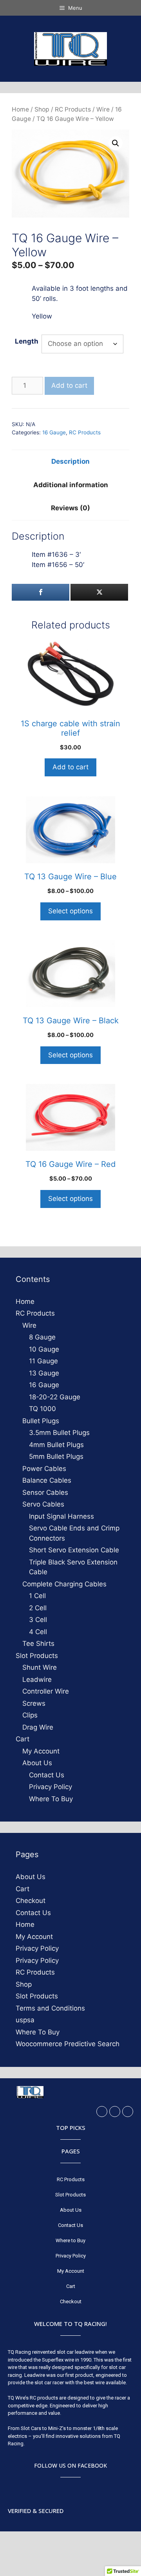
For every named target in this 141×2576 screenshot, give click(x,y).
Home (20, 109)
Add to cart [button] (70, 767)
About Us (37, 1763)
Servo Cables (43, 1504)
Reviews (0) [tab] (70, 508)
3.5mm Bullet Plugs (59, 1433)
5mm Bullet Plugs (56, 1456)
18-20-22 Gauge (55, 1397)
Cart (23, 1739)
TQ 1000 (42, 1409)
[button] (116, 143)
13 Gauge (44, 1373)
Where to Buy (70, 2240)
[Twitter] (115, 2112)
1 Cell (37, 1596)
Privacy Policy (51, 1787)
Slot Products (37, 1656)
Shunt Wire (40, 1667)
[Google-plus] (128, 2112)
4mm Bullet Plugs (56, 1445)
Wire (103, 109)
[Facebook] (102, 2112)
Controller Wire (46, 1691)
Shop (42, 109)
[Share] (41, 592)
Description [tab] (70, 461)
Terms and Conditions (50, 2008)
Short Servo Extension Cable (74, 1550)
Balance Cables (47, 1480)
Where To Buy (51, 1799)
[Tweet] (99, 592)
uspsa (25, 2020)
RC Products (73, 109)
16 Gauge (54, 432)
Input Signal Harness (61, 1516)
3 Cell (38, 1620)
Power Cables (44, 1469)
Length (27, 341)
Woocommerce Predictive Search (68, 2044)
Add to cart (69, 385)
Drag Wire (38, 1727)
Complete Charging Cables (64, 1584)
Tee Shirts (38, 1644)
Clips (30, 1715)
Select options (70, 911)
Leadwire (37, 1680)
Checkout (31, 1901)
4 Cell (38, 1632)
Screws (34, 1703)
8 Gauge (42, 1337)
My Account (41, 1751)
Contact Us (47, 1775)
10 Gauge (44, 1349)
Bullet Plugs (41, 1421)
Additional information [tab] (71, 485)
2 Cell (38, 1608)
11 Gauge (43, 1361)
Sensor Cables (45, 1492)
